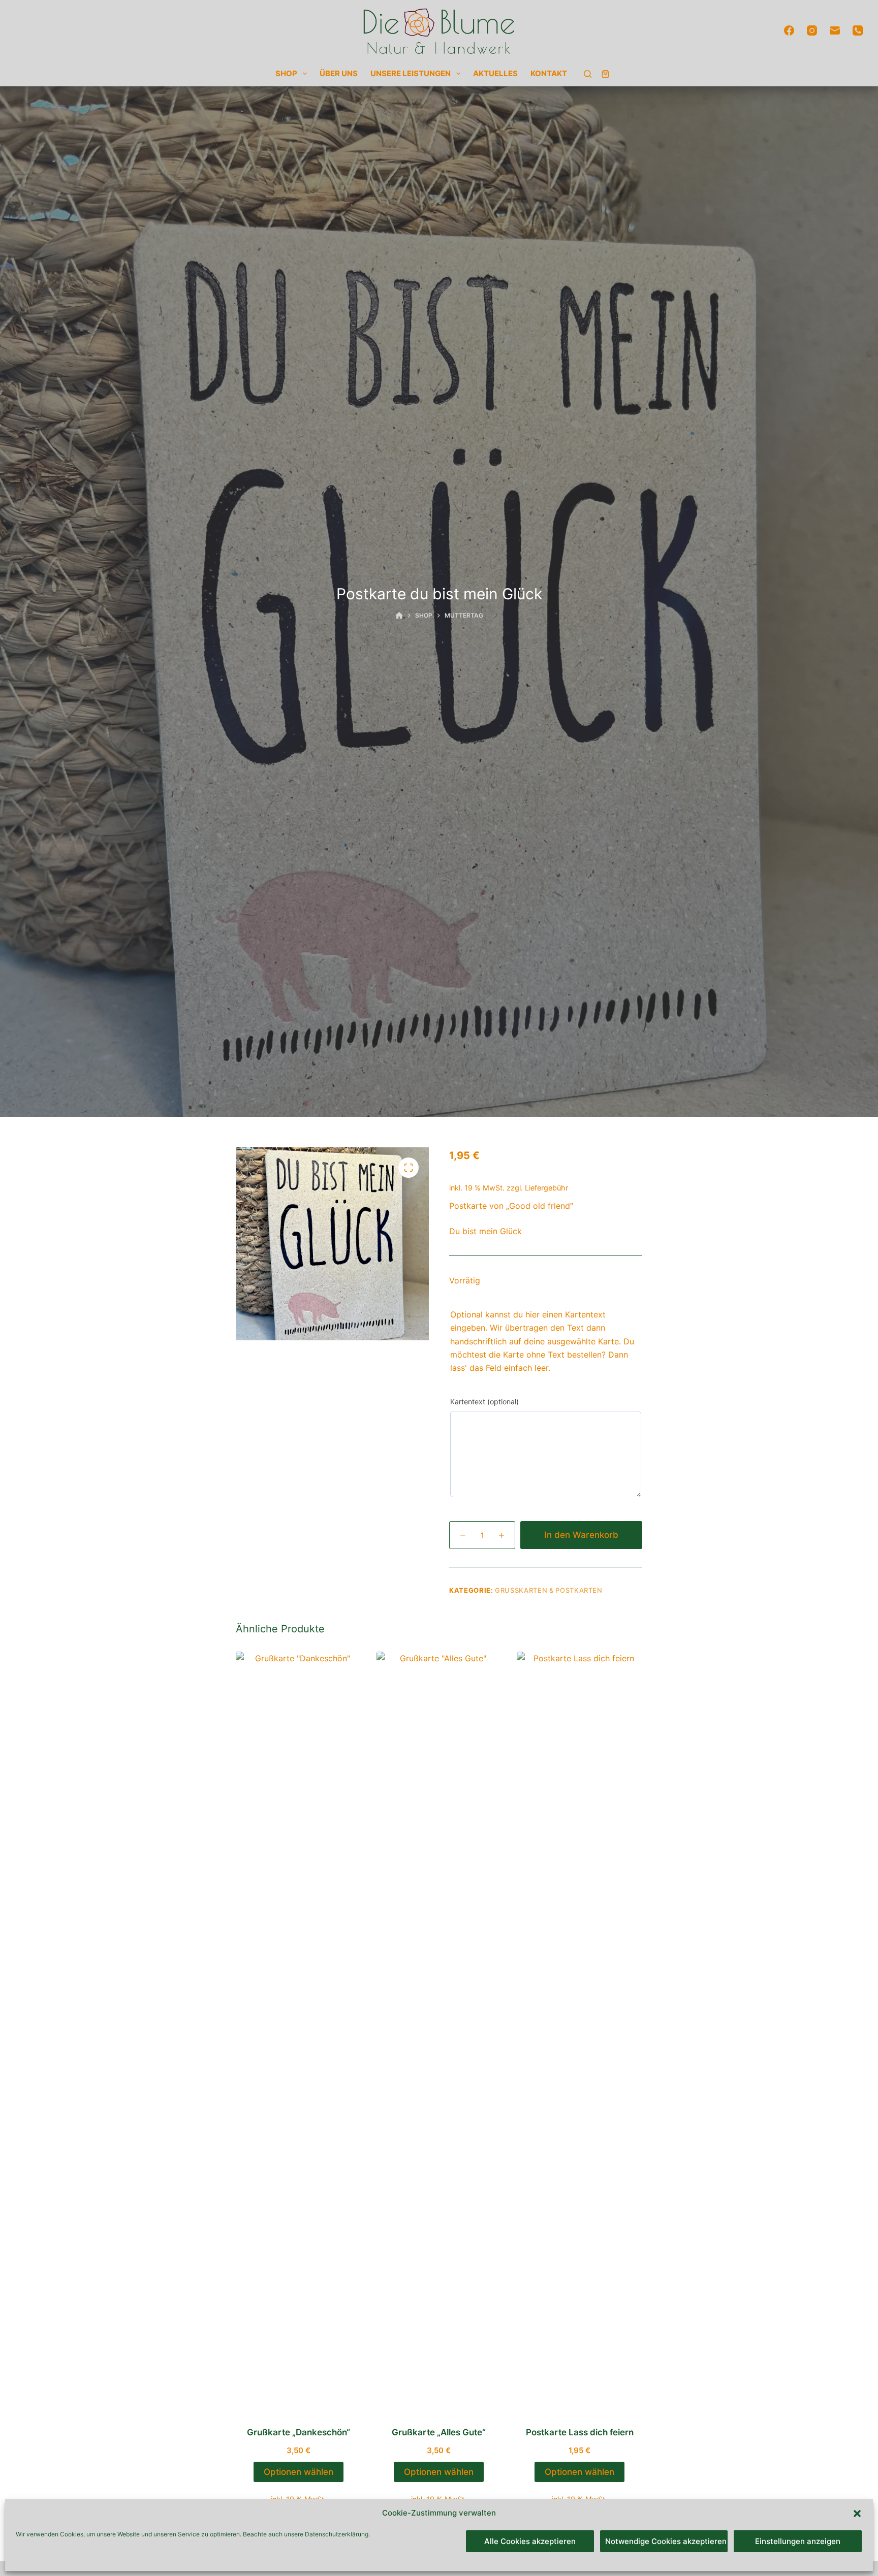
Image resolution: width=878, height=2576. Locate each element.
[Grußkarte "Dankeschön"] (299, 2033)
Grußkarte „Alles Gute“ (439, 2432)
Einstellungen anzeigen (798, 2541)
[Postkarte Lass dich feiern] (579, 2033)
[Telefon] (858, 30)
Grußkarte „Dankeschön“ (299, 2432)
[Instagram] (812, 30)
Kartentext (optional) (484, 1402)
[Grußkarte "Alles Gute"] (439, 2033)
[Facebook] (789, 30)
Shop (286, 73)
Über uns (339, 73)
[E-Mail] (835, 30)
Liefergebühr (546, 1188)
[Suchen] (588, 74)
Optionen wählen (299, 2472)
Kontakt (549, 73)
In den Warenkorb (581, 1535)
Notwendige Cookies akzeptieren (666, 2541)
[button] (857, 2514)
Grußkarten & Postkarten (549, 1590)
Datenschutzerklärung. (337, 2534)
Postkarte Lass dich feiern (580, 2432)
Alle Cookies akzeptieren (530, 2541)
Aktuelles (495, 73)
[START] (399, 616)
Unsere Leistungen (411, 73)
